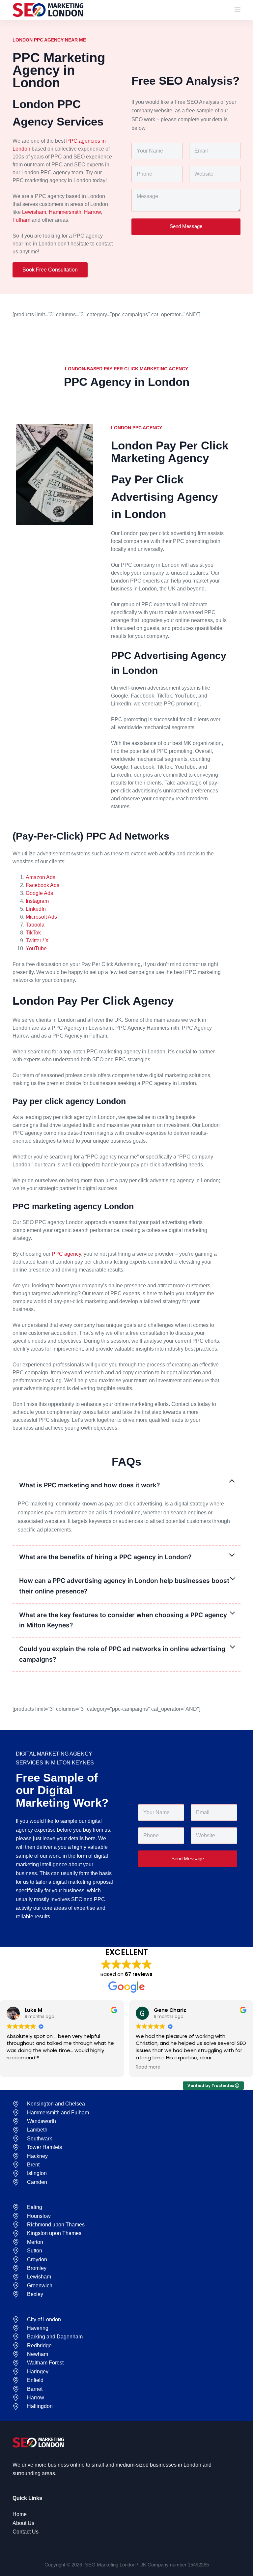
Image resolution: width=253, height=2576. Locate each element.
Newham (38, 2354)
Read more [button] (148, 2067)
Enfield (35, 2380)
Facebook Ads (42, 885)
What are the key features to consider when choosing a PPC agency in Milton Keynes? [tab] (123, 1620)
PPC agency (66, 1254)
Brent (33, 2165)
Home (20, 2514)
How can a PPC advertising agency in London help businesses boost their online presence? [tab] (124, 1586)
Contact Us (26, 2532)
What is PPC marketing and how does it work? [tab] (89, 1485)
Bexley (35, 2294)
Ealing (35, 2207)
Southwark (40, 2139)
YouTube (36, 948)
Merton (35, 2242)
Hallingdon (40, 2406)
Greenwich (40, 2286)
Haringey (38, 2372)
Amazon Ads (41, 877)
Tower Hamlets (44, 2147)
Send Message (186, 226)
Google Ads (39, 893)
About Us (23, 2523)
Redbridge (39, 2346)
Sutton (35, 2251)
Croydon (37, 2260)
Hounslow (39, 2216)
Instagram (37, 901)
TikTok (33, 933)
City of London (44, 2319)
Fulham (21, 220)
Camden (37, 2182)
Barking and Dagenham (55, 2337)
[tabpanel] (126, 1517)
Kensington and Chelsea (56, 2104)
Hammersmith (65, 212)
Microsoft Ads (41, 917)
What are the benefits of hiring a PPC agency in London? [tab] (105, 1557)
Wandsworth (42, 2121)
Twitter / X (37, 941)
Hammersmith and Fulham (58, 2113)
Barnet (35, 2389)
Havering (38, 2328)
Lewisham (34, 212)
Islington (37, 2173)
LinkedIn (36, 909)
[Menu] (238, 10)
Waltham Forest (45, 2363)
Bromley (37, 2268)
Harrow (92, 212)
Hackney (37, 2156)
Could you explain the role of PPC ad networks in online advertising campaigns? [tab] (122, 1654)
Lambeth (37, 2130)
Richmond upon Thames (56, 2225)
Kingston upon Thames (54, 2233)
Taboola (35, 925)
